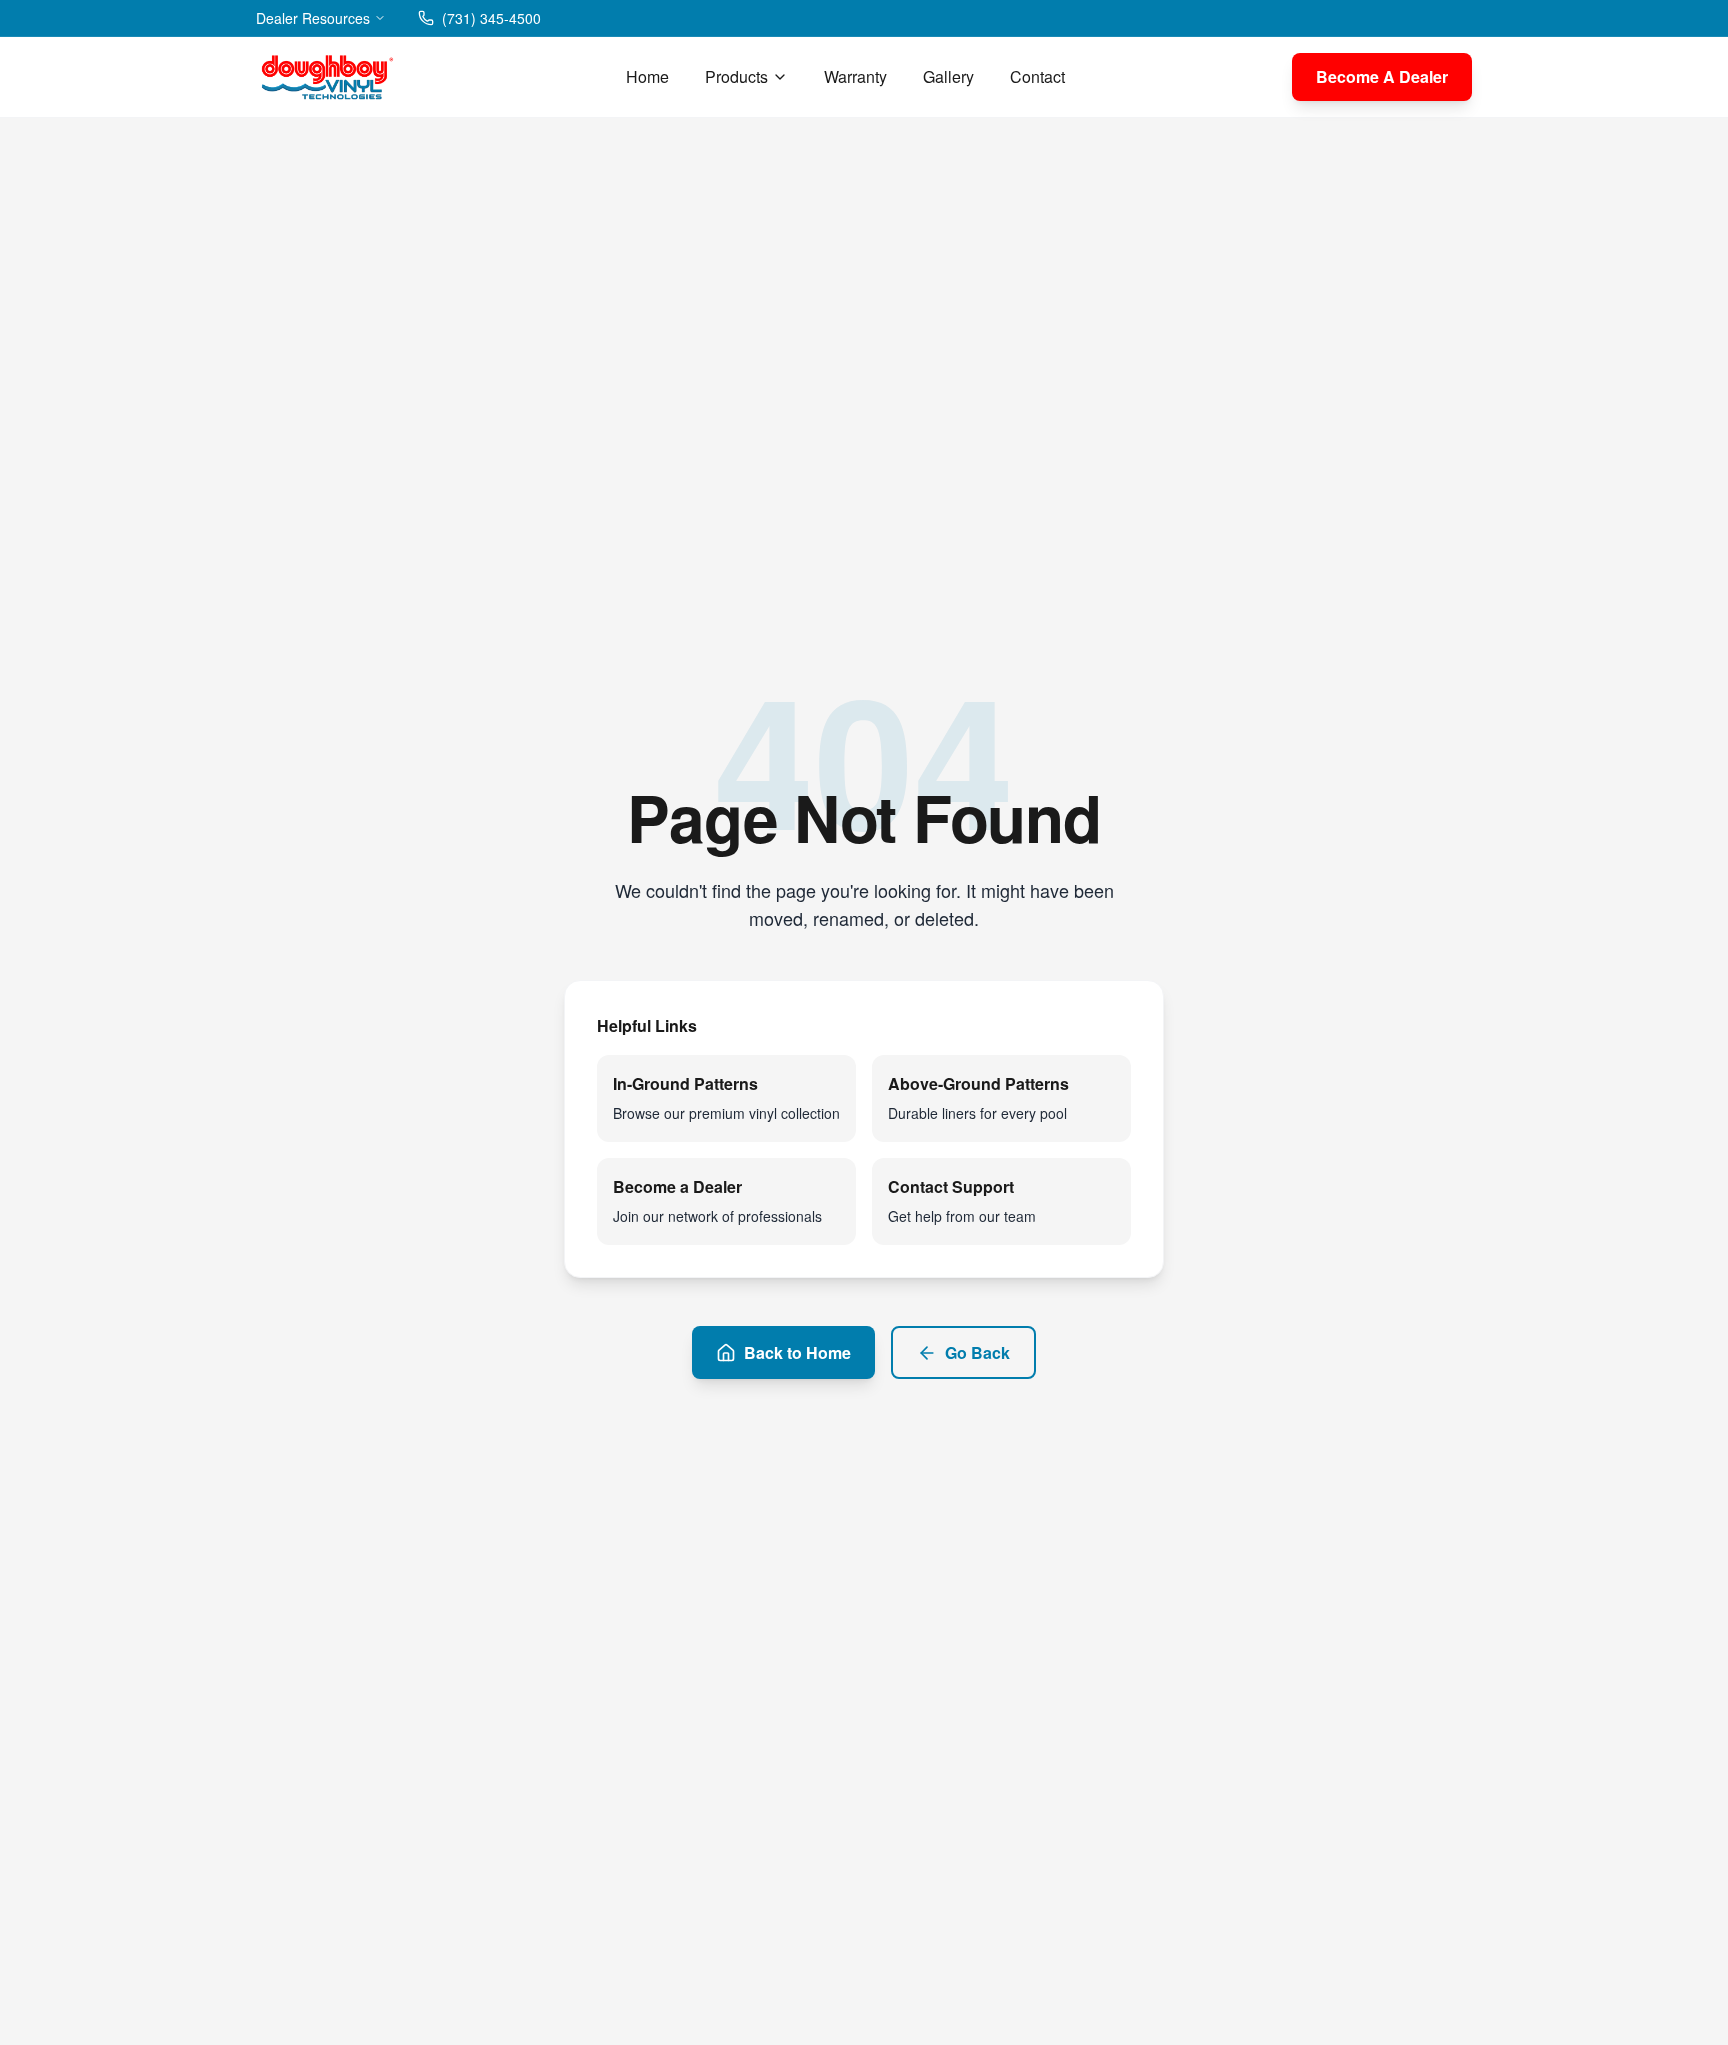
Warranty (855, 76)
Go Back (977, 1352)
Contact (1037, 76)
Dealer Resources (313, 18)
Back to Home (797, 1352)
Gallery (948, 76)
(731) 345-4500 (491, 18)
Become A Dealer (1382, 76)
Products (736, 76)
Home (647, 76)
